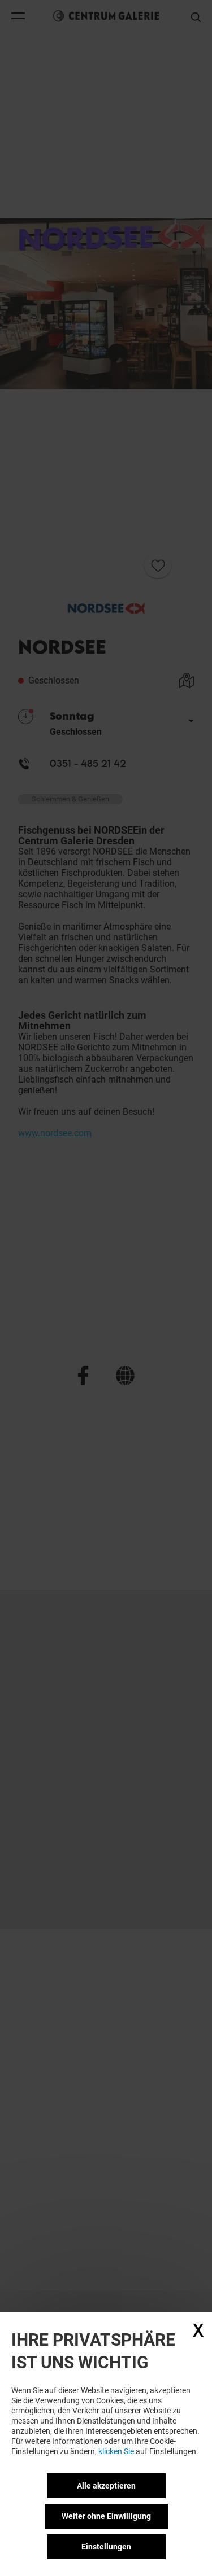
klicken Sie (116, 2451)
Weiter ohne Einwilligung (106, 2516)
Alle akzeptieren (106, 2486)
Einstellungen (106, 2547)
